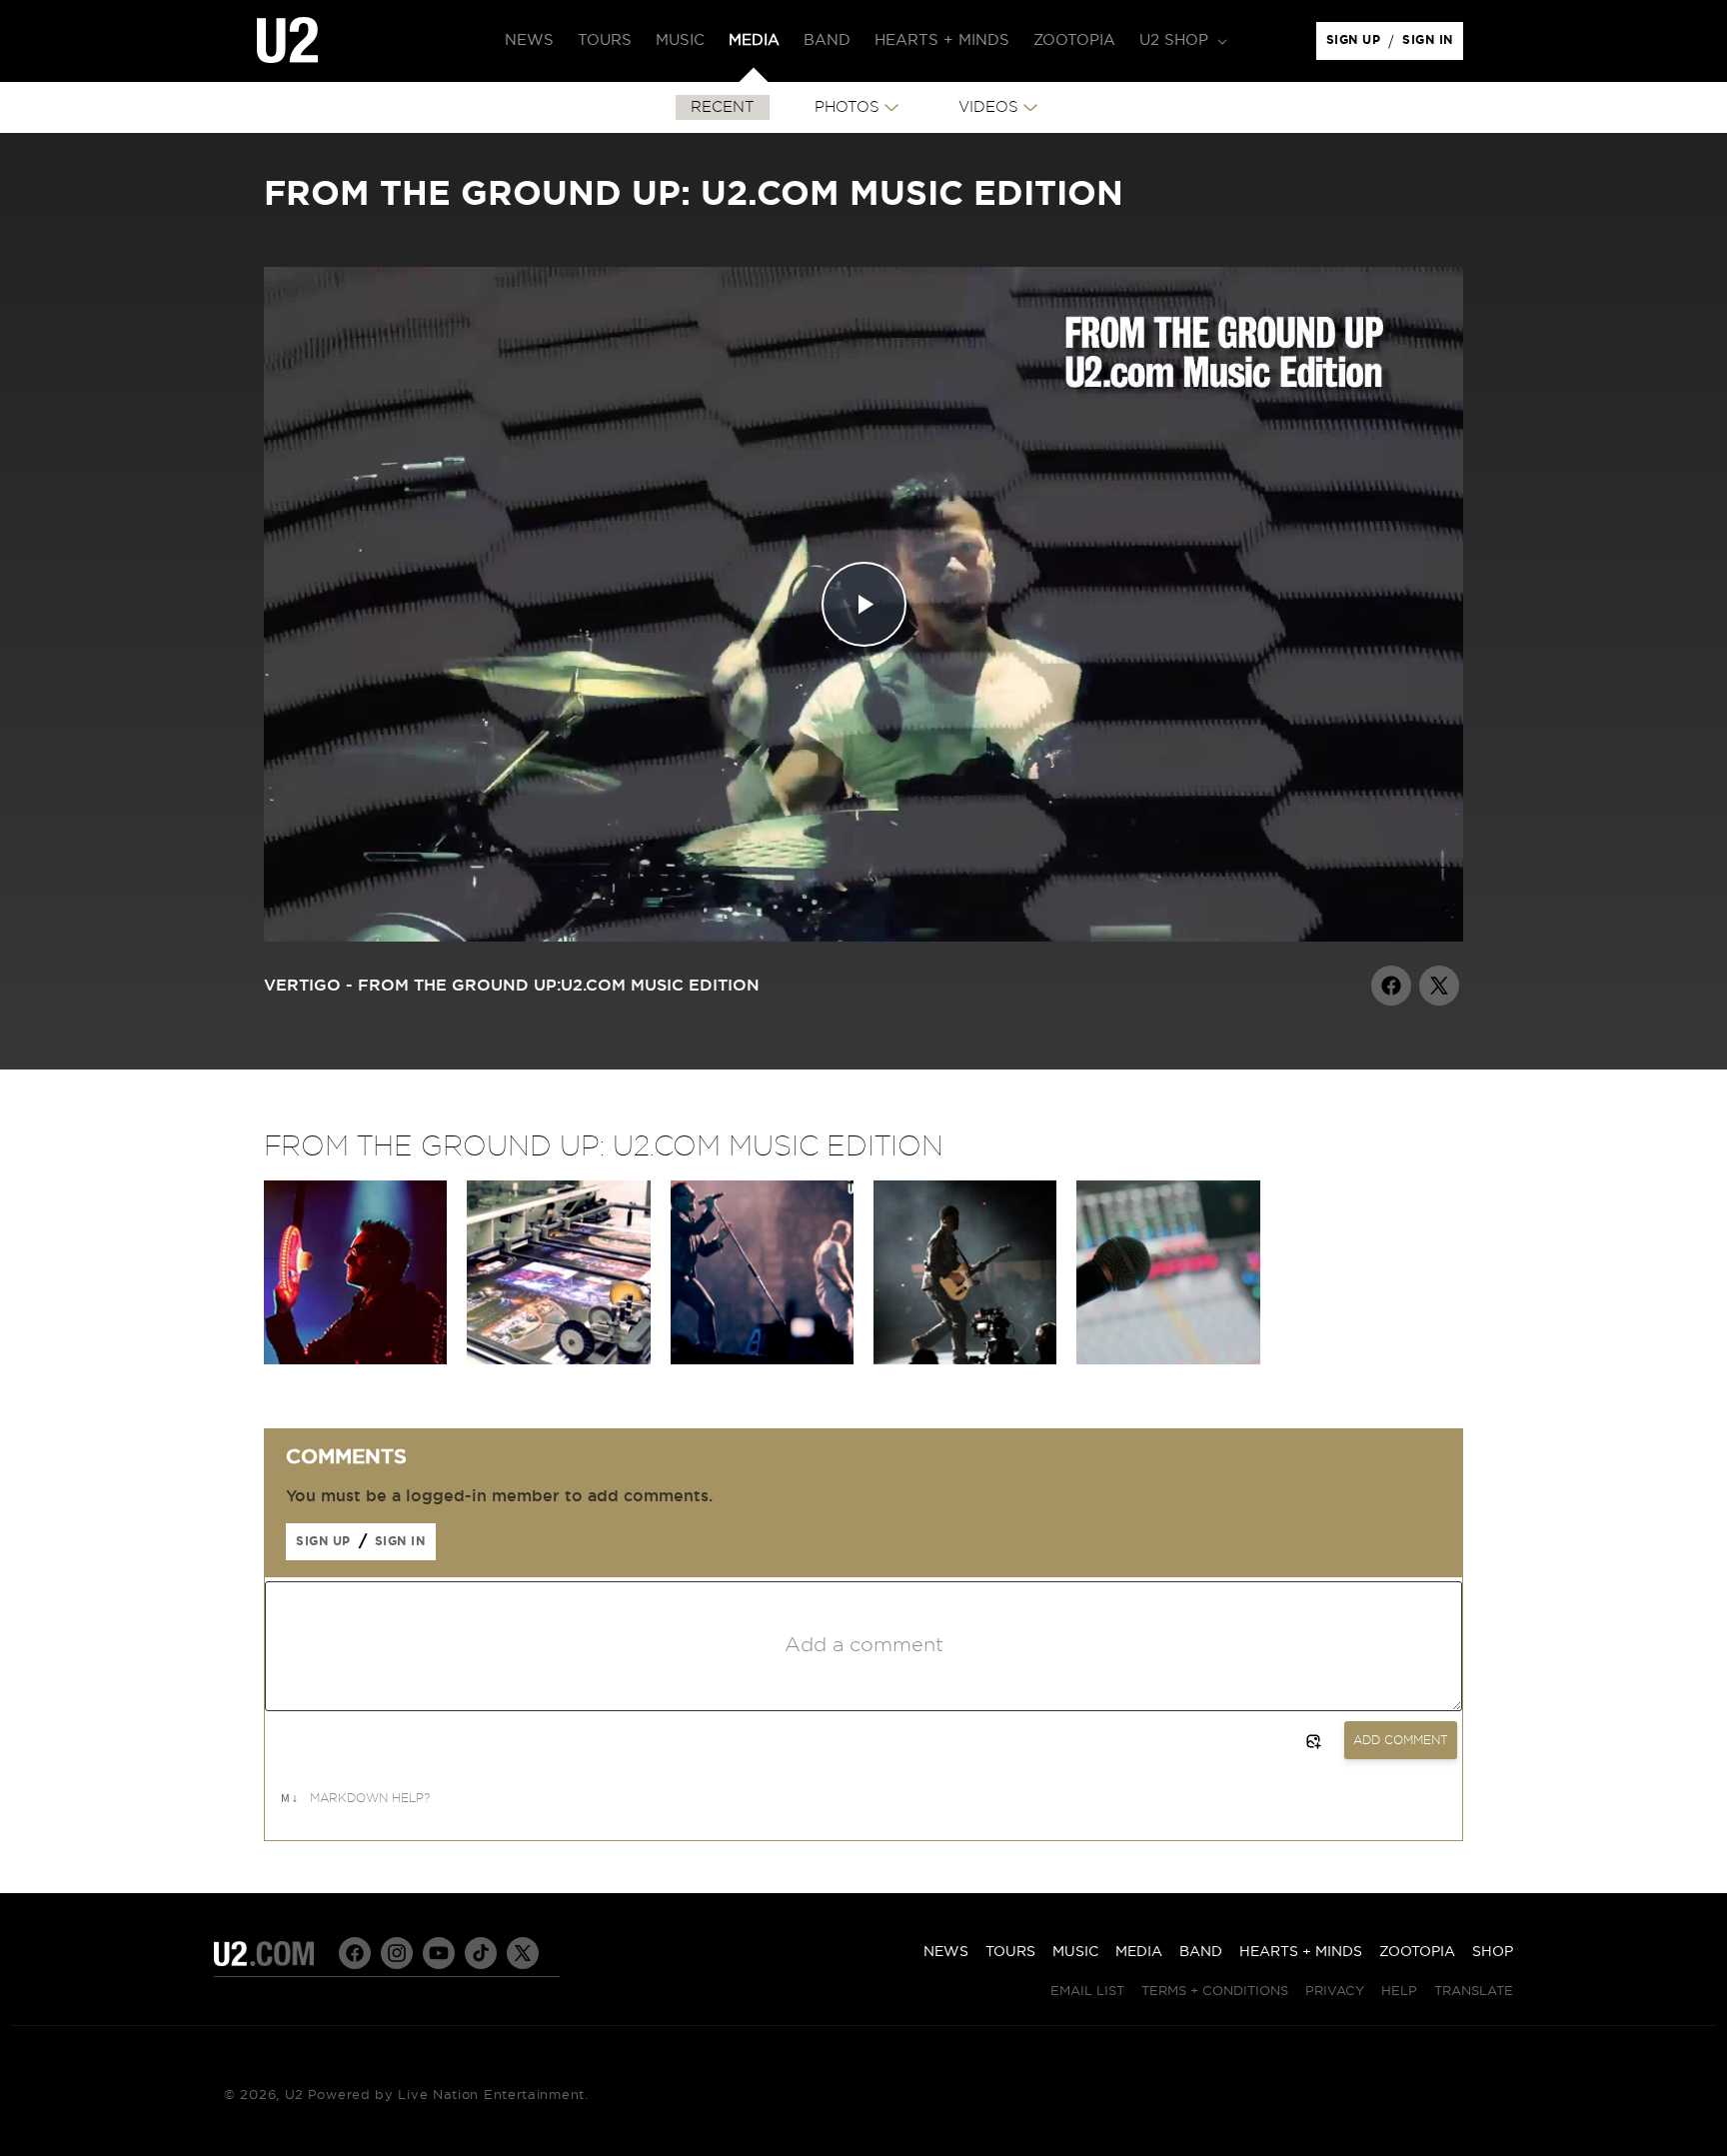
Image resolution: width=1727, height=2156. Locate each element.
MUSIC (1075, 1952)
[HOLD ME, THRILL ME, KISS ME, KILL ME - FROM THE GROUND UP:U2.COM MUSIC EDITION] (355, 1359)
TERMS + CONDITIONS (1215, 1992)
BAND (1201, 1952)
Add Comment (1401, 1740)
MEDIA (1139, 1952)
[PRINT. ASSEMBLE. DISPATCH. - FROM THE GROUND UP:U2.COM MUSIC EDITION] (558, 1359)
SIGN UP (1357, 45)
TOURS (1010, 1952)
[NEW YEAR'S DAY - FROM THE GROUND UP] (762, 1359)
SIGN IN (1433, 45)
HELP (1399, 1992)
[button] (1181, 41)
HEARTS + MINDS (1301, 1952)
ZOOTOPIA (1417, 1952)
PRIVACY (1335, 1992)
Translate (1474, 1992)
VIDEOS (988, 107)
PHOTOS (847, 107)
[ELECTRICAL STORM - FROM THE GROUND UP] (1168, 1359)
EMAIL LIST (1087, 1992)
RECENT (723, 107)
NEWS (946, 1952)
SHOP (1493, 1952)
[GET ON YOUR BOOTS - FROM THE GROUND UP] (965, 1359)
